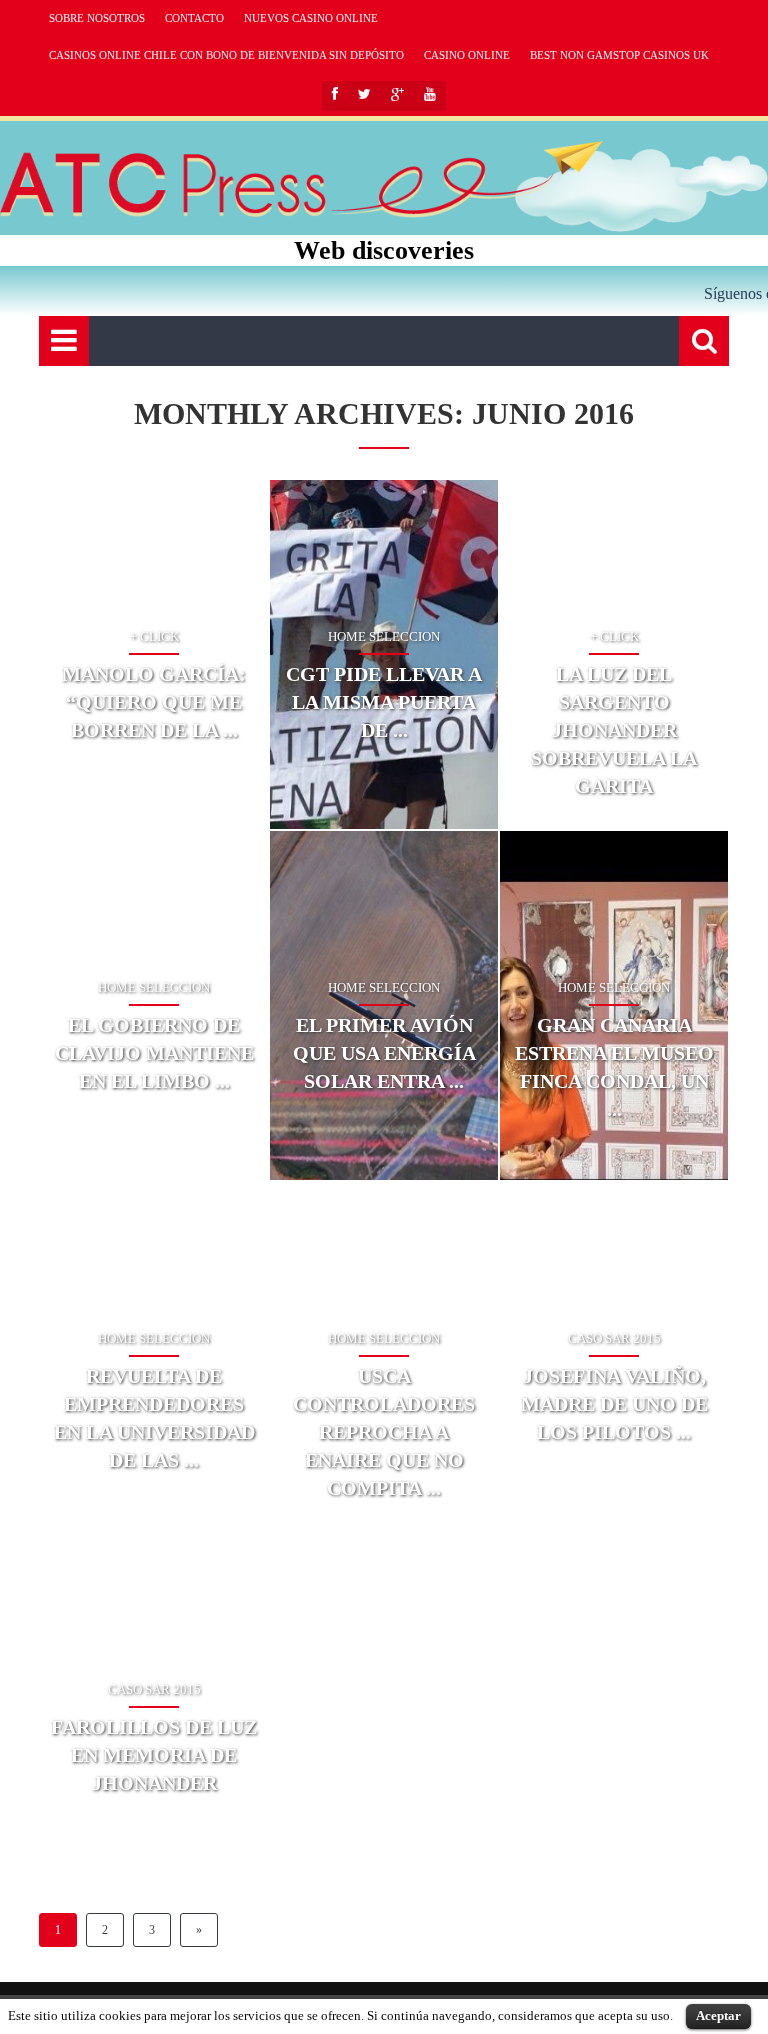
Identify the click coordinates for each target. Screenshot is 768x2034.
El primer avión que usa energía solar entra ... (384, 1053)
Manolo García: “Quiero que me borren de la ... (154, 702)
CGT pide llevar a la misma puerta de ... (384, 702)
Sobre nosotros (97, 18)
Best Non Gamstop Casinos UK (619, 55)
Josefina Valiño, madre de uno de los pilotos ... (614, 1404)
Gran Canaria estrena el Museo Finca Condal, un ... (614, 1067)
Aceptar (718, 2015)
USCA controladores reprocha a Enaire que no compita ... (384, 1432)
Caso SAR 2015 (614, 1338)
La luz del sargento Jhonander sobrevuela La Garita (614, 730)
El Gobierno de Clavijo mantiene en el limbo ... (154, 1053)
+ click (154, 636)
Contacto (194, 18)
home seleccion (384, 636)
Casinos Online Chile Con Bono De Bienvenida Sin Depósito (226, 55)
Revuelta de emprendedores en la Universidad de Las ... (154, 1418)
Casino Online (467, 55)
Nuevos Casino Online (311, 18)
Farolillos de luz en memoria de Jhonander (154, 1755)
